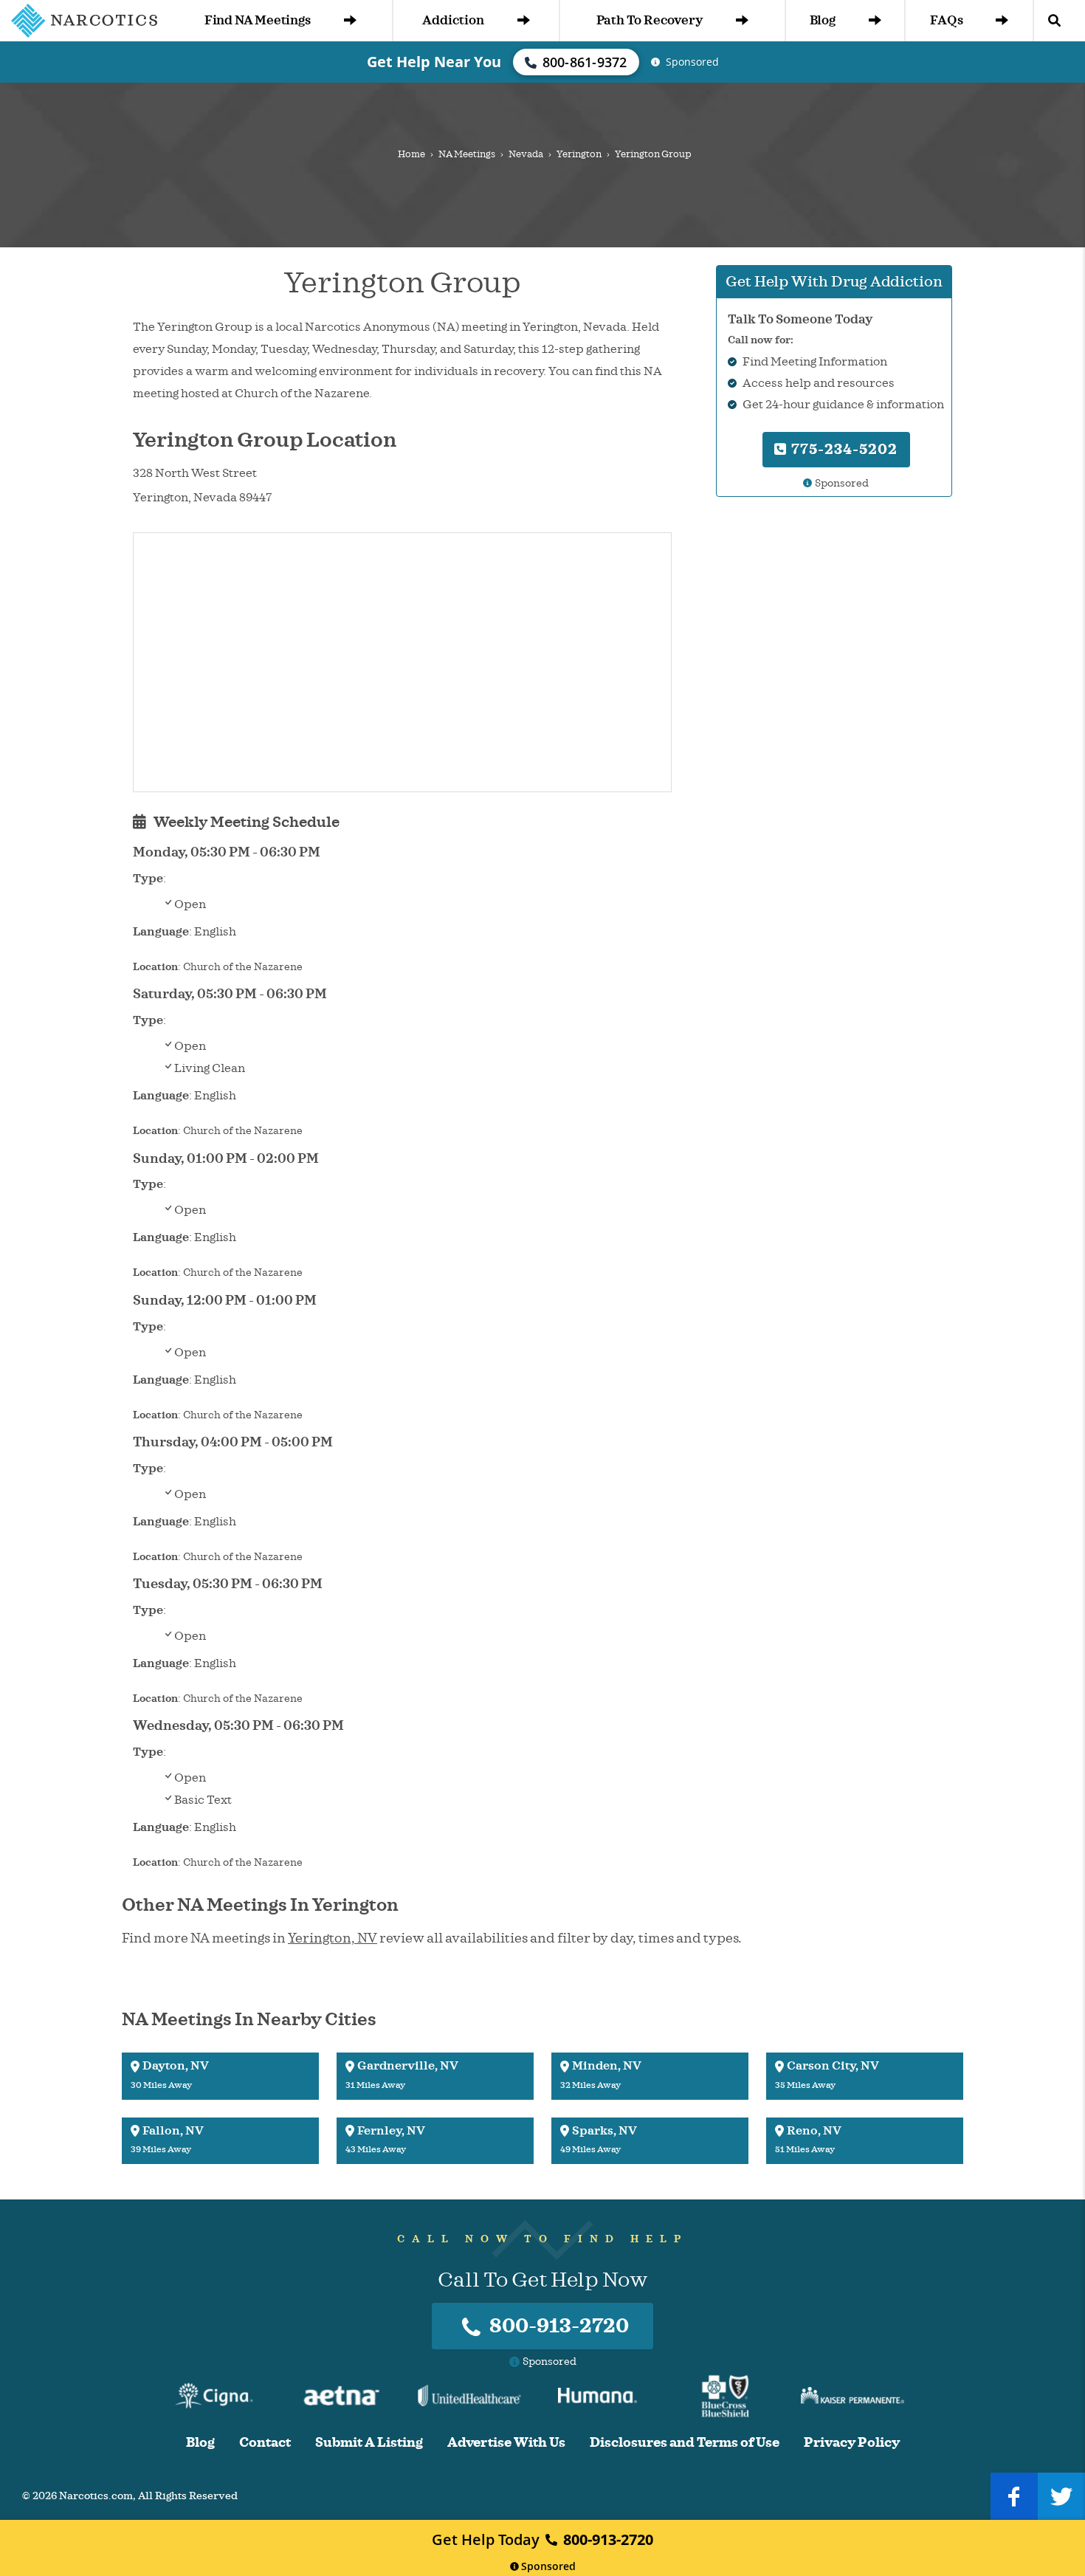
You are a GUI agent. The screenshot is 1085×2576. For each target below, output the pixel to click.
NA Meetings (467, 154)
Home (411, 154)
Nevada (526, 154)
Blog (823, 20)
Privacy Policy (852, 2443)
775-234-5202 (843, 449)
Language (161, 932)
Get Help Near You (434, 62)
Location (155, 967)
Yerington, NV (333, 1938)
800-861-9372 (585, 62)
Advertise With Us (506, 2443)
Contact (265, 2443)
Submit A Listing (369, 2443)
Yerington (579, 154)
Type (148, 879)
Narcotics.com (96, 2496)
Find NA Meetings (258, 20)
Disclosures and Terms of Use (685, 2443)
